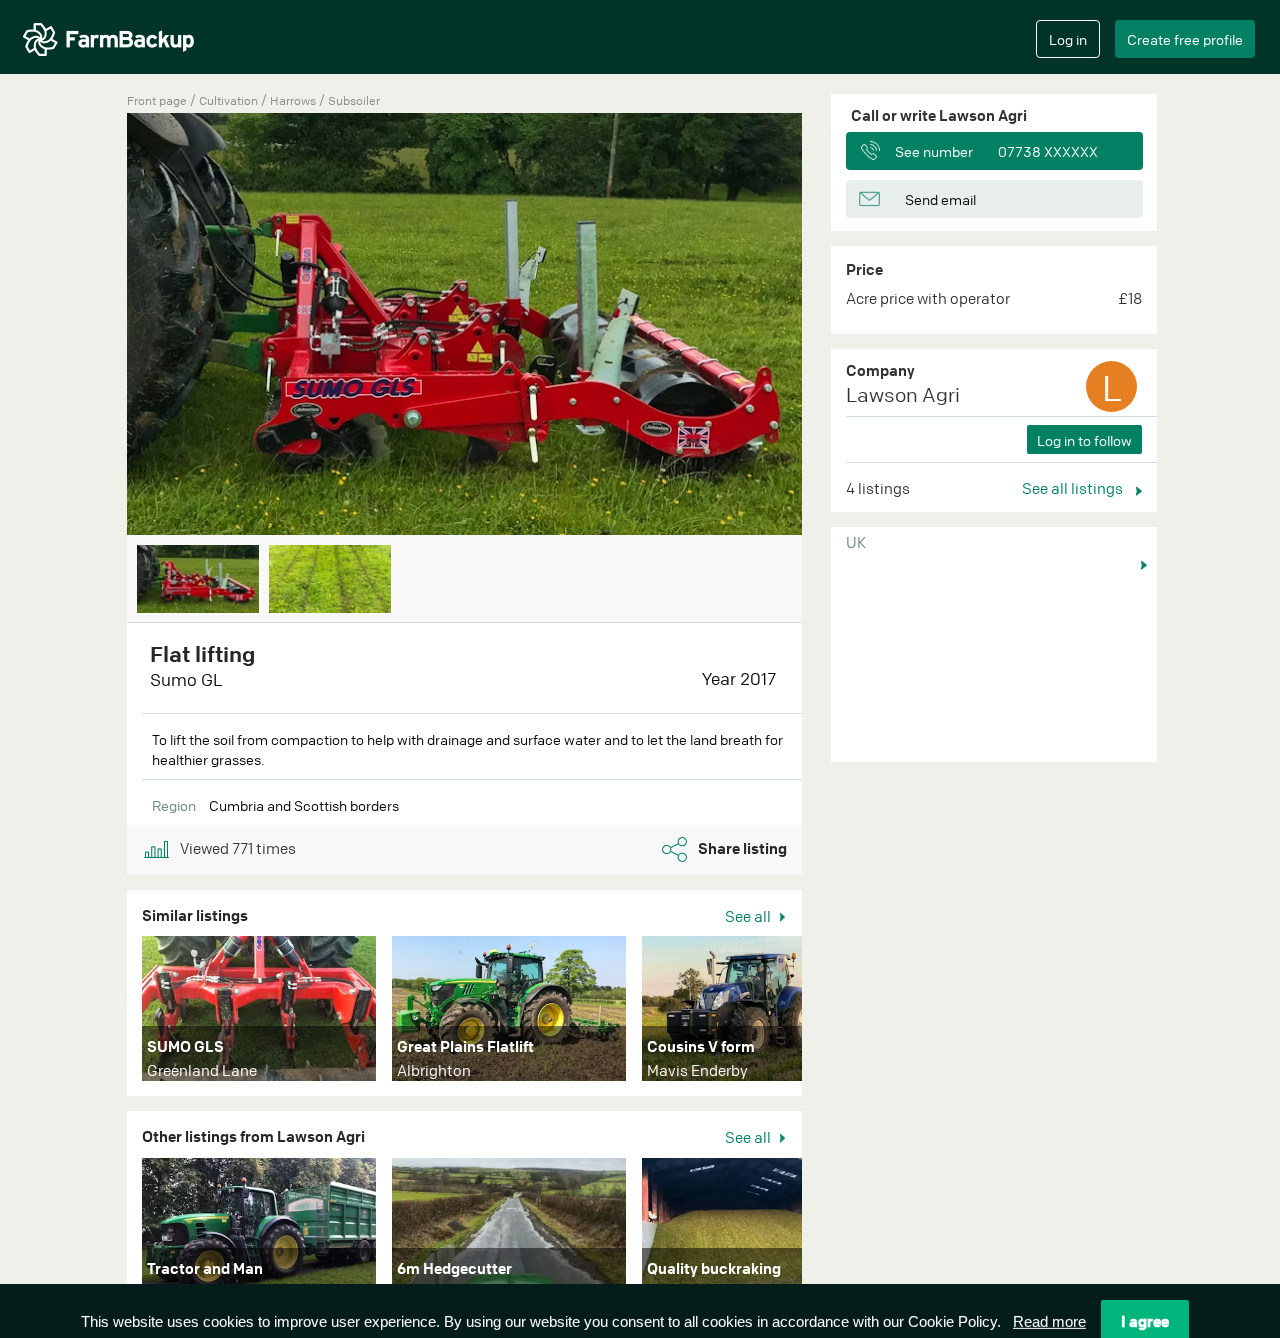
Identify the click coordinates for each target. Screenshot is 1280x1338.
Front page (157, 100)
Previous (97, 326)
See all (749, 916)
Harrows (294, 100)
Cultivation (230, 100)
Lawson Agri (903, 394)
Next (832, 326)
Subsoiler (354, 100)
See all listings (1074, 488)
